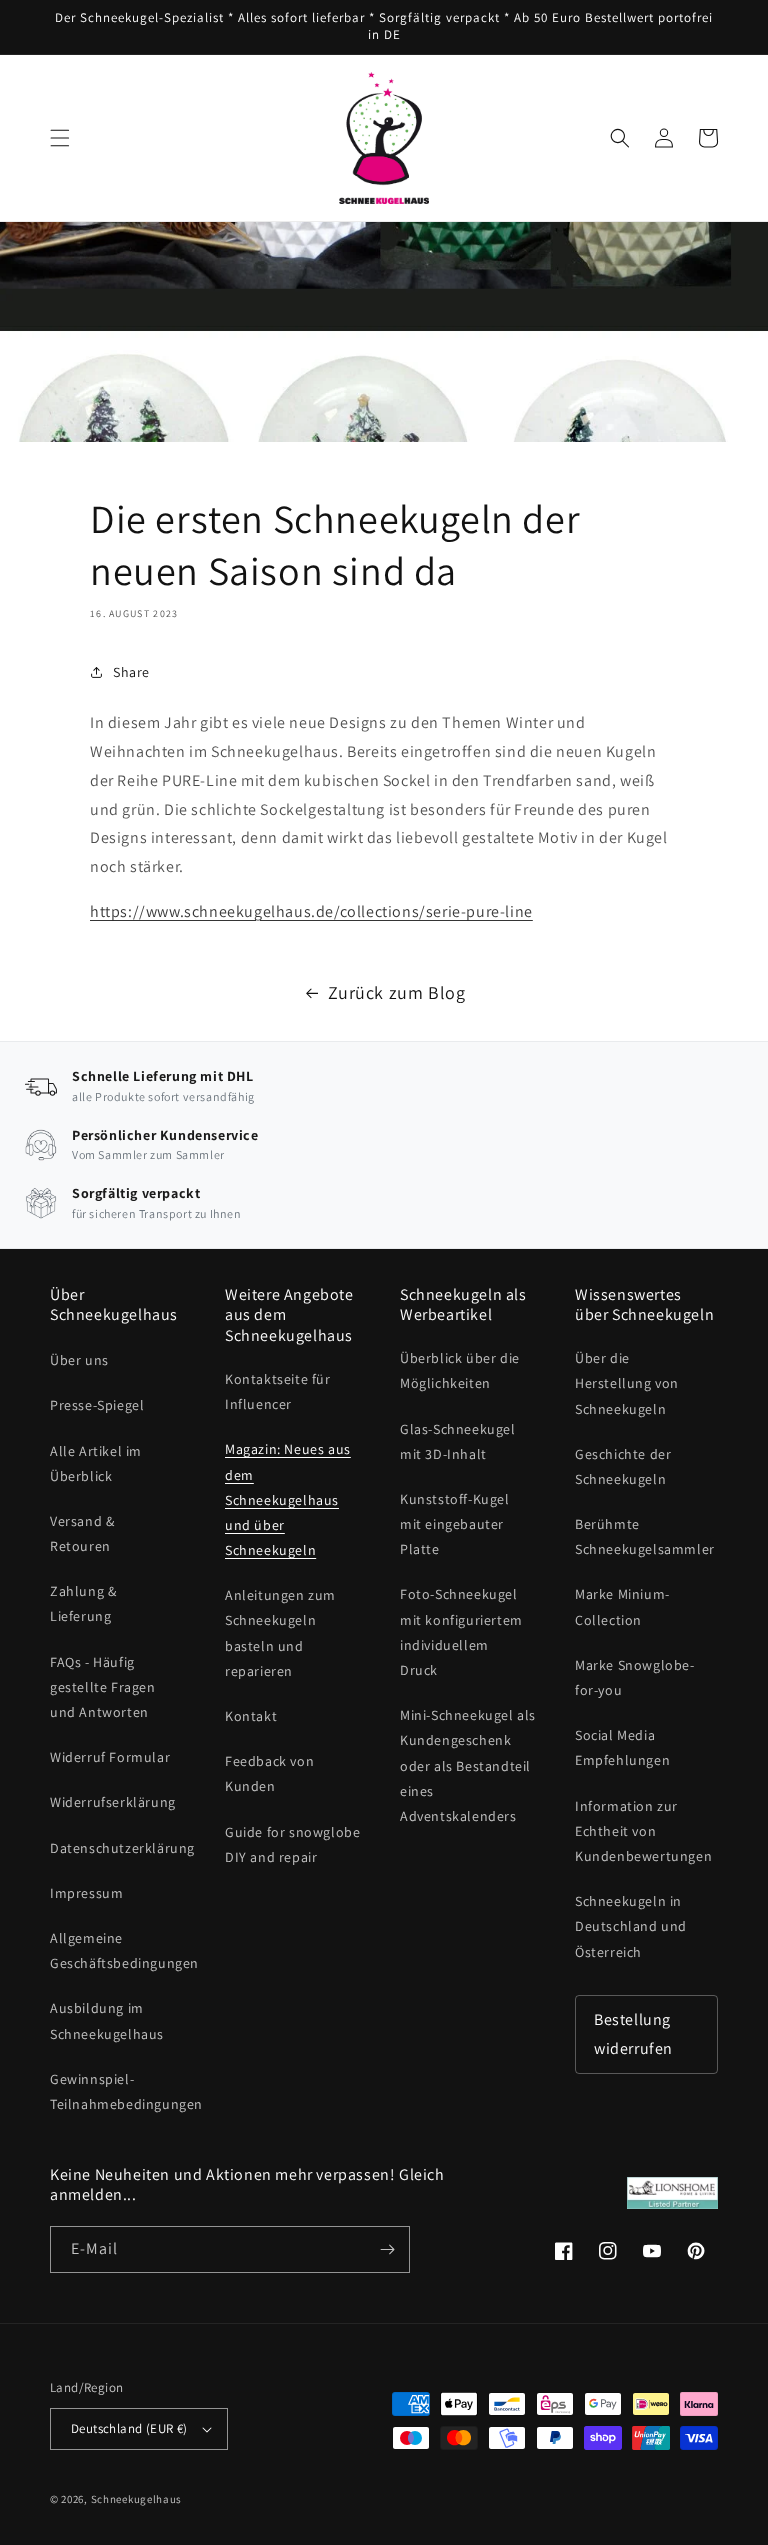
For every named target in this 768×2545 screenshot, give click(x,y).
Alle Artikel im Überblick (96, 1463)
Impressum (86, 1893)
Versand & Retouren (82, 1533)
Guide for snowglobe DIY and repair (292, 1844)
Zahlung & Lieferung (83, 1603)
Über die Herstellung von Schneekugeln (627, 1383)
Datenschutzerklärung (122, 1848)
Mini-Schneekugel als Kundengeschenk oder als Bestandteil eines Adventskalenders (468, 1765)
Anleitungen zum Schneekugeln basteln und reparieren (280, 1633)
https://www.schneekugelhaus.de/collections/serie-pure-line (311, 911)
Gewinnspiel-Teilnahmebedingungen (126, 2091)
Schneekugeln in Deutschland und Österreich (631, 1926)
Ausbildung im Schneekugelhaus (107, 2020)
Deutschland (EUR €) (129, 2428)
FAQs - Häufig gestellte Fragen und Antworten (103, 1687)
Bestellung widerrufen (633, 2034)
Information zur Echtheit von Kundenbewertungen (643, 1831)
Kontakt (251, 1716)
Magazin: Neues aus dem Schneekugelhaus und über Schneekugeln (288, 1499)
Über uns (79, 1360)
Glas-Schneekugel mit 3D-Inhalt (458, 1441)
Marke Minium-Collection (622, 1606)
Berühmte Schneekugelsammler (645, 1536)
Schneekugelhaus (138, 2499)
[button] (60, 138)
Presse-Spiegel (97, 1405)
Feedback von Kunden (269, 1773)
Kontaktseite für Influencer (278, 1391)
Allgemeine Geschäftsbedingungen (124, 1950)
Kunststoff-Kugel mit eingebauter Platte (455, 1524)
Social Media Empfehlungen (622, 1747)
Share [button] (131, 672)
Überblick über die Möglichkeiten (460, 1370)
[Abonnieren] (387, 2249)
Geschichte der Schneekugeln (623, 1466)
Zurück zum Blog (397, 992)
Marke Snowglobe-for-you (635, 1677)
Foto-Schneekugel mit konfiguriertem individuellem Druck (461, 1632)
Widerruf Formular (110, 1757)
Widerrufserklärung (113, 1802)
